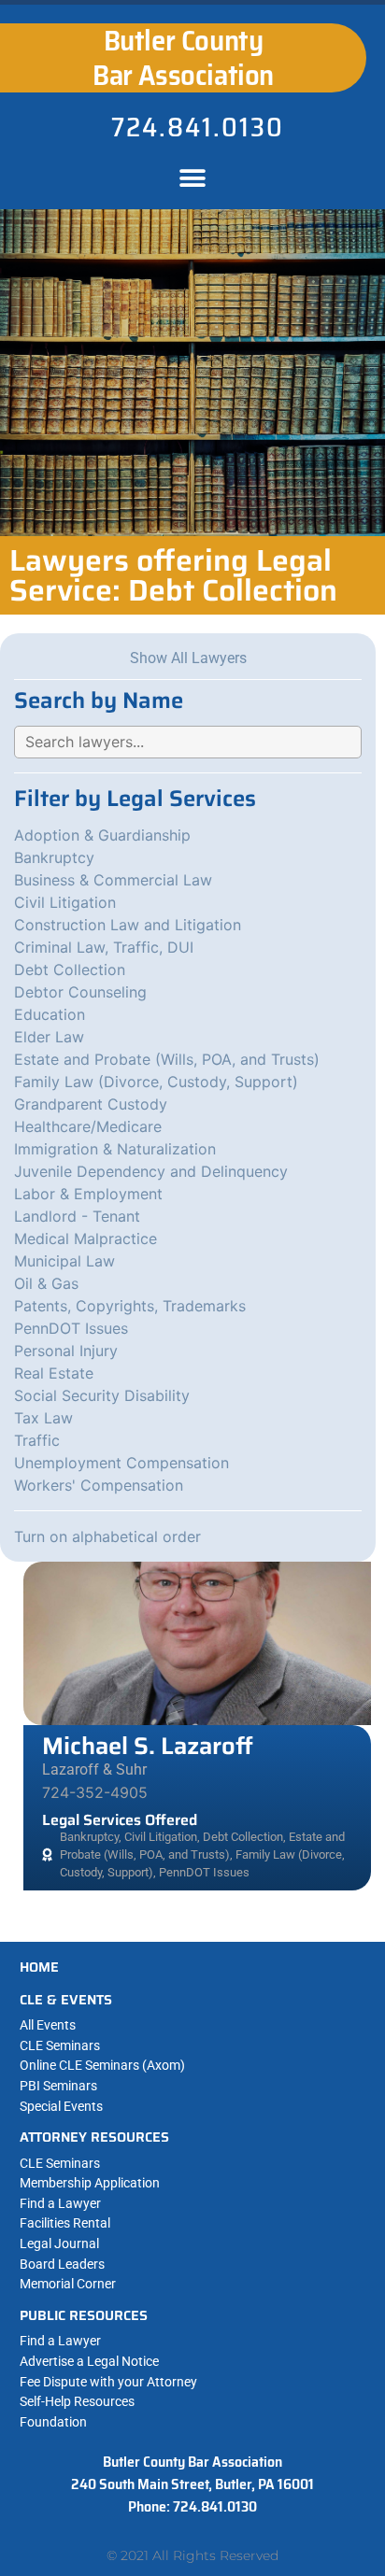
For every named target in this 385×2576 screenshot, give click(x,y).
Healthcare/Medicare (88, 1126)
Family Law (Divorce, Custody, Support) (156, 1082)
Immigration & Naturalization (115, 1149)
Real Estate (54, 1373)
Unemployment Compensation (121, 1463)
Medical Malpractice (86, 1238)
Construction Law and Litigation (128, 925)
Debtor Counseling (80, 992)
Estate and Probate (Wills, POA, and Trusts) (167, 1059)
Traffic (37, 1440)
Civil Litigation (65, 902)
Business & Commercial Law (113, 880)
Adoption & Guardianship (102, 835)
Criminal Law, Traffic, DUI (104, 947)
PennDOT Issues (71, 1328)
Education (50, 1014)
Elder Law (49, 1037)
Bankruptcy (54, 857)
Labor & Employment (88, 1194)
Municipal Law (64, 1261)
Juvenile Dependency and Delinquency (151, 1171)
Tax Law (43, 1418)
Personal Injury (66, 1351)
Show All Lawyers (188, 658)
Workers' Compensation (99, 1485)
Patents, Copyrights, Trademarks (130, 1306)
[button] (193, 179)
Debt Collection (70, 970)
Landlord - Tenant (77, 1216)
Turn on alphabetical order (107, 1536)
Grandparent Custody (91, 1104)
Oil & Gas (46, 1283)
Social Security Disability (102, 1395)
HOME (39, 1967)
